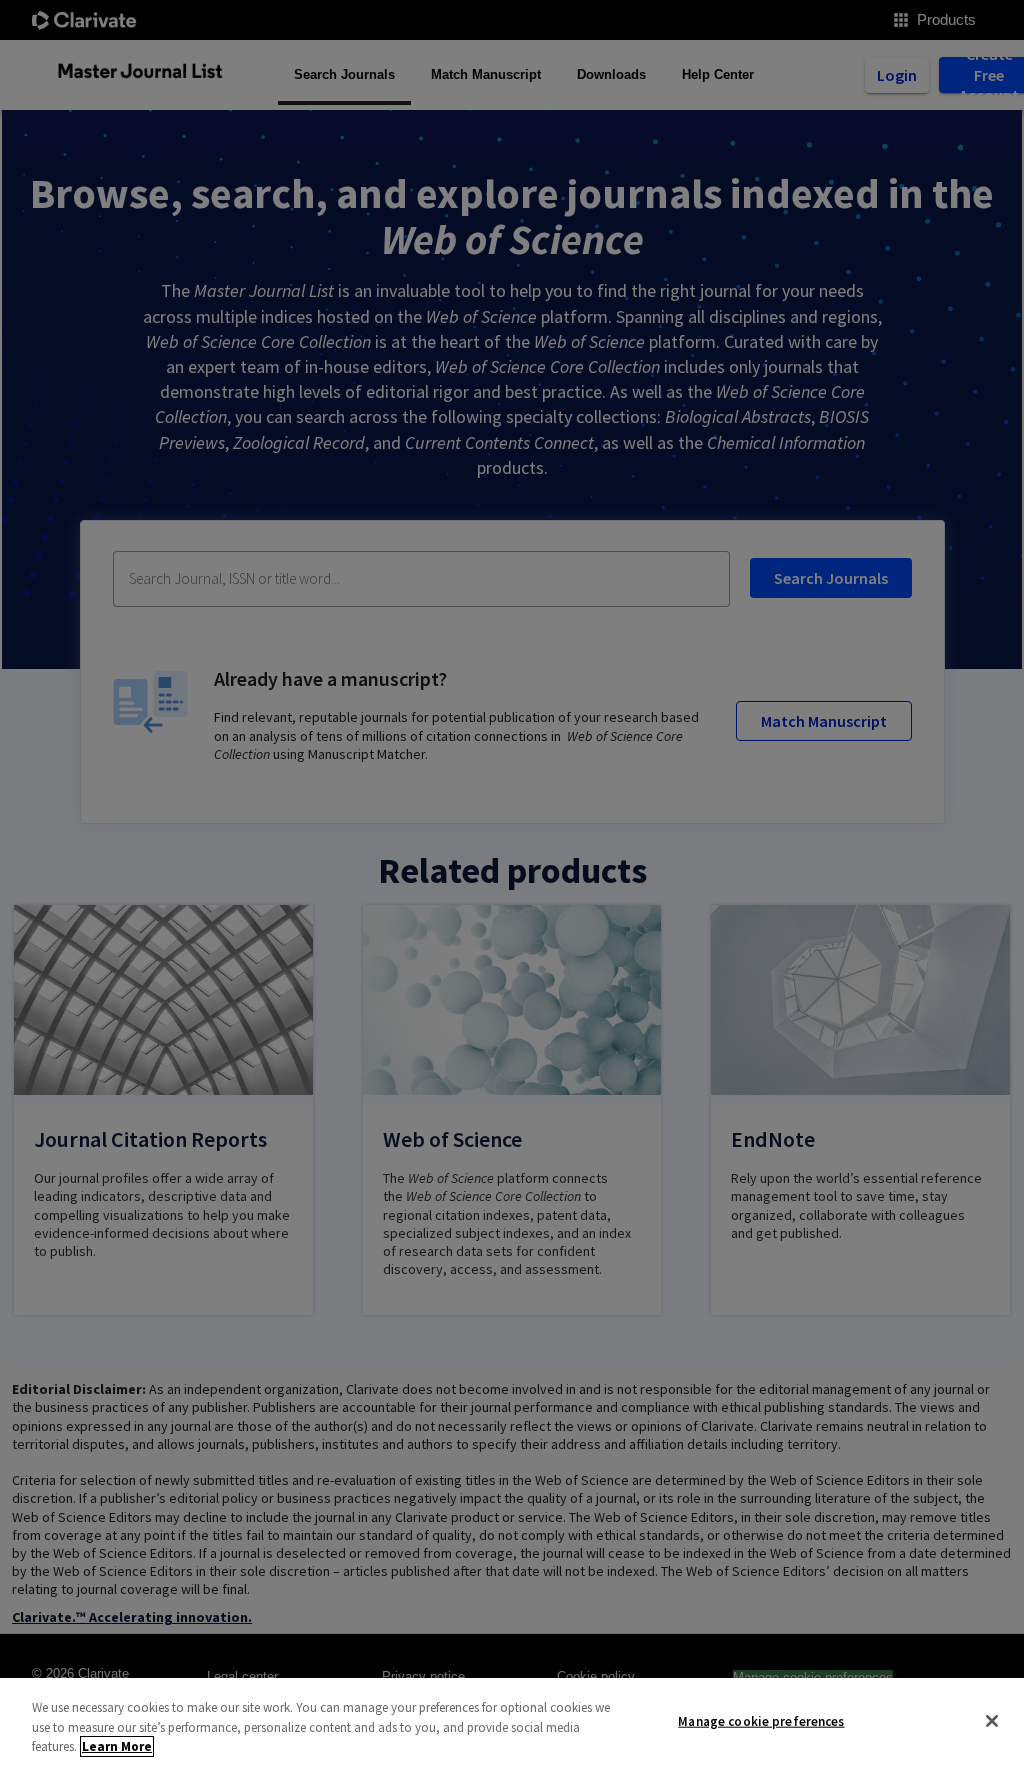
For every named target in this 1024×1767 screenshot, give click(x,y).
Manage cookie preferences (761, 1720)
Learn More (117, 1746)
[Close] (992, 1721)
